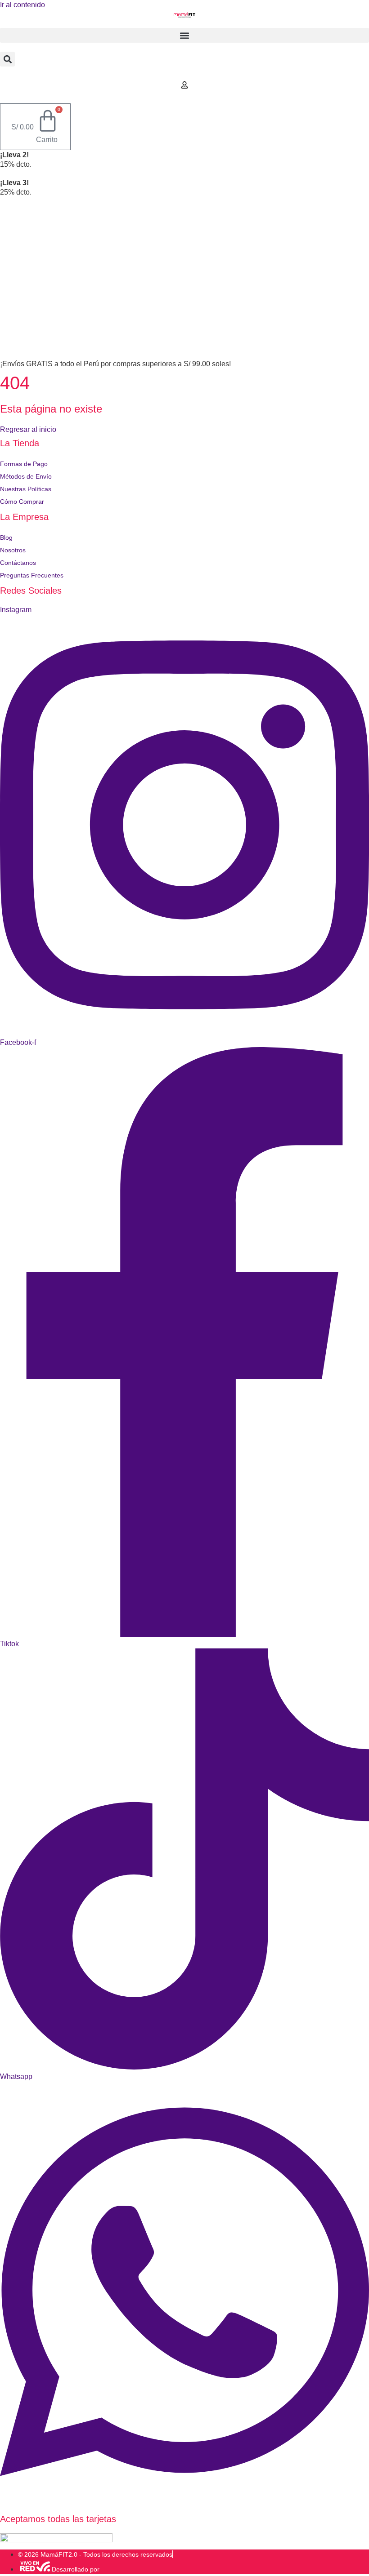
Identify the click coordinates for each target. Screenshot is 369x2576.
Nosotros (13, 550)
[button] (184, 35)
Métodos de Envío (26, 476)
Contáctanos (18, 563)
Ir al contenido (22, 5)
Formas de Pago (24, 464)
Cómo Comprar (22, 502)
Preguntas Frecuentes (32, 575)
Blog (6, 537)
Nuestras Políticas (26, 489)
